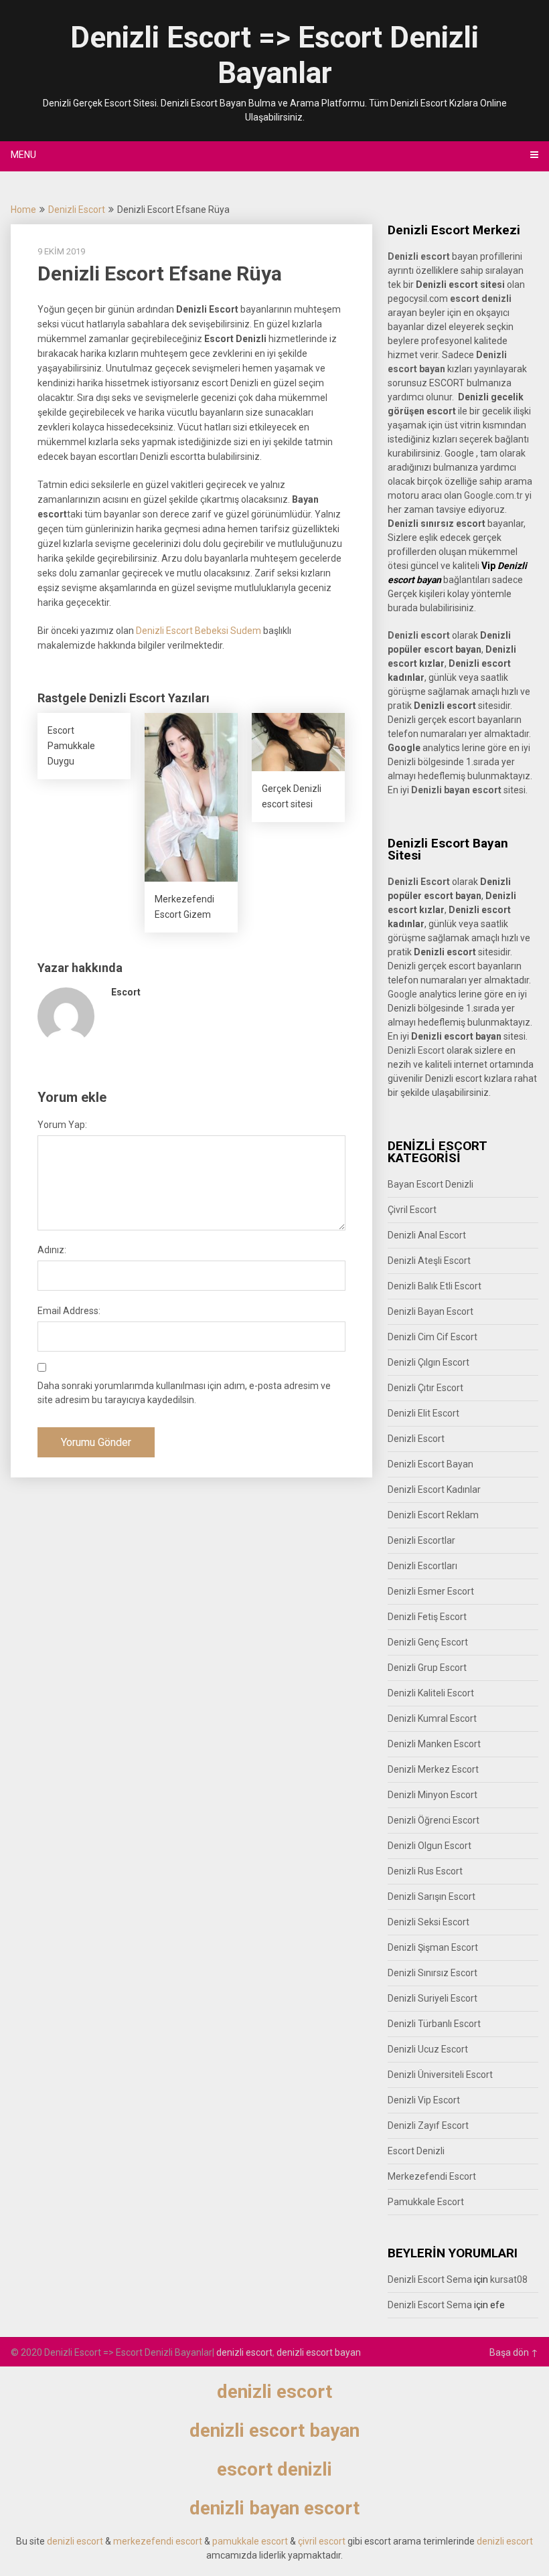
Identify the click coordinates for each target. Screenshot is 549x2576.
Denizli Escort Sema (430, 2279)
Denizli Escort (77, 210)
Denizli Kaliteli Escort (431, 1693)
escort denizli (481, 299)
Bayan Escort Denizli (430, 1184)
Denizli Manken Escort (434, 1744)
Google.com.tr (493, 495)
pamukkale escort (250, 2541)
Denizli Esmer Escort (431, 1591)
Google (402, 994)
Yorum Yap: (62, 1125)
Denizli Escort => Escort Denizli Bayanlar (274, 55)
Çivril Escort (412, 1210)
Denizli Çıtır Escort (425, 1388)
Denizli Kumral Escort (432, 1718)
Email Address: (69, 1311)
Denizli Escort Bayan (430, 1464)
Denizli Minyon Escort (433, 1795)
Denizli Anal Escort (427, 1235)
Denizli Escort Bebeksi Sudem (199, 631)
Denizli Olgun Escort (429, 1846)
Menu (23, 155)
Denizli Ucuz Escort (428, 2049)
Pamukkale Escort (426, 2202)
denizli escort (244, 2352)
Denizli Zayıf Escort (428, 2125)
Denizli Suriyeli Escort (433, 1998)
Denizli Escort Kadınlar (434, 1490)
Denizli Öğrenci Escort (434, 1820)
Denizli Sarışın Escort (432, 1897)
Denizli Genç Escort (428, 1642)
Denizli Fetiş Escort (427, 1617)
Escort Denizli (416, 2151)
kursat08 (509, 2279)
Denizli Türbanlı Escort (434, 2024)
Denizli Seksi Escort (428, 1922)
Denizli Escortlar (421, 1540)
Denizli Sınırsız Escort (433, 1973)
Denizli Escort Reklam (433, 1515)
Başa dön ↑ (514, 2352)
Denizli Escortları (422, 1566)
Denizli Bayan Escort (430, 1311)
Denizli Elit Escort (423, 1413)
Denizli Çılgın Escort (428, 1362)
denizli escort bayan (319, 2352)
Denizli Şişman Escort (433, 1947)
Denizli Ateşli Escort (429, 1261)
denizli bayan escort (274, 2508)
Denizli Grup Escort (427, 1668)
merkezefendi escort (158, 2541)
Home (23, 210)
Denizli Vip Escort (424, 2100)
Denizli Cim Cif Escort (433, 1337)
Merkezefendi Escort (432, 2176)
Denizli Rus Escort (425, 1871)
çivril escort (322, 2541)
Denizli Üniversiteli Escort (440, 2075)
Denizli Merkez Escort (433, 1769)
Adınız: (52, 1250)
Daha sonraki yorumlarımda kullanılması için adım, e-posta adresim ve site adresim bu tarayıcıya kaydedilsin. (184, 1393)
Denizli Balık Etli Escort (435, 1286)
